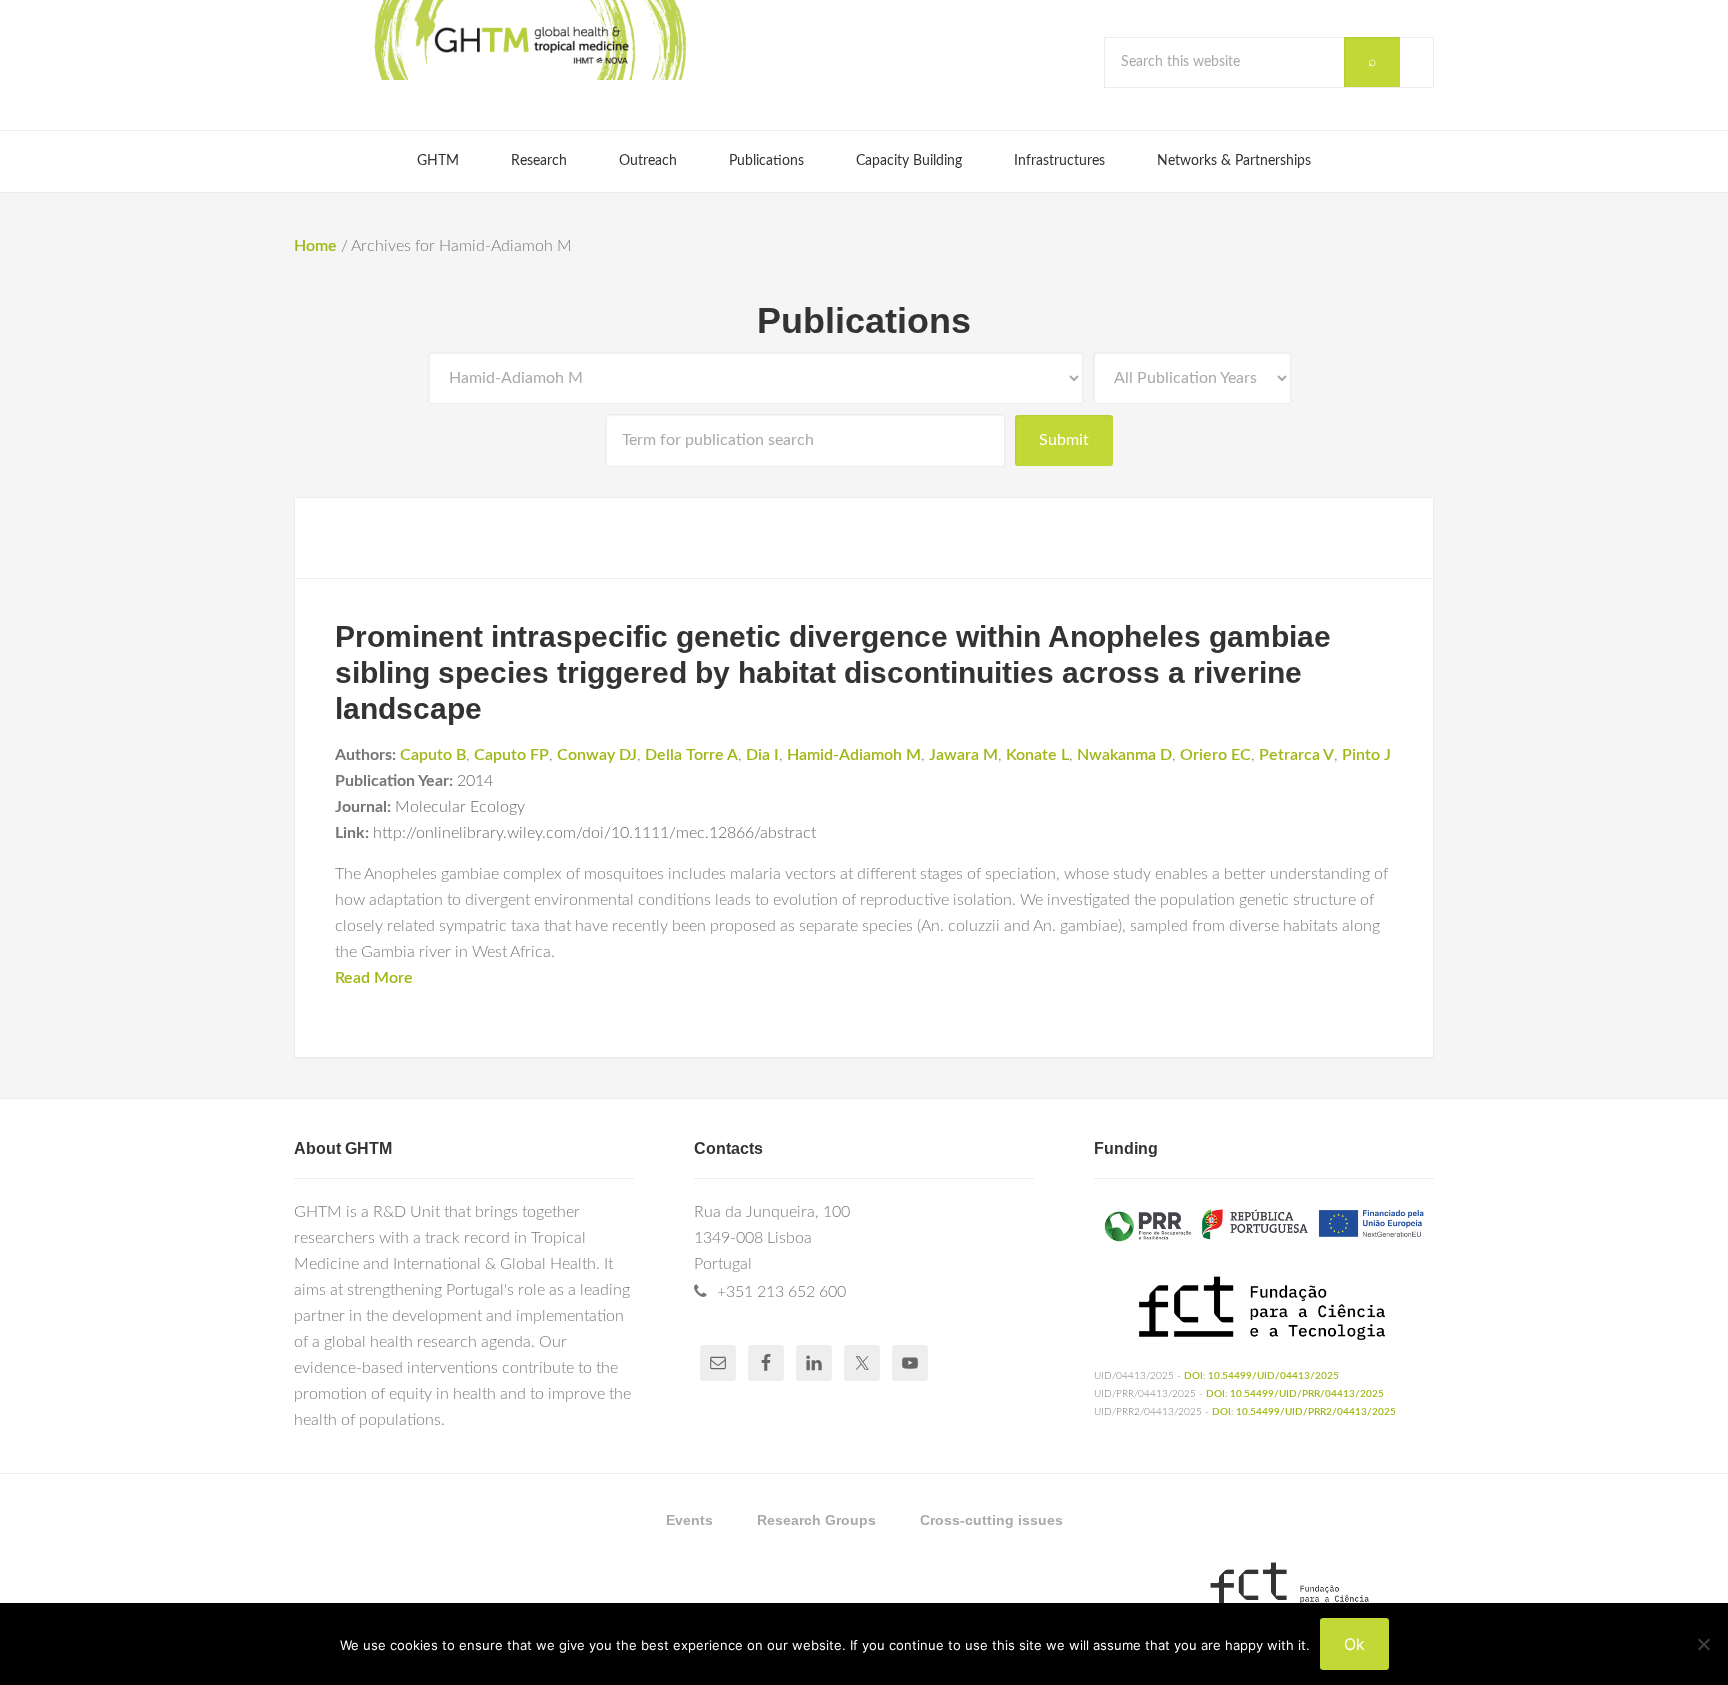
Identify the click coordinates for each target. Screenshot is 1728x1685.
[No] (1703, 1644)
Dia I (762, 755)
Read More (374, 978)
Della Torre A (691, 755)
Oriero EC (1215, 755)
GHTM (529, 40)
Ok (1354, 1644)
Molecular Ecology (460, 807)
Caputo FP (511, 755)
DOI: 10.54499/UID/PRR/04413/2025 (1295, 1394)
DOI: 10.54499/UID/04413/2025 (1261, 1376)
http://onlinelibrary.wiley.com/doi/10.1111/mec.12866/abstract (594, 833)
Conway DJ (597, 755)
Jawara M (963, 755)
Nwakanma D (1124, 755)
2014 (475, 781)
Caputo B (433, 755)
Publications (864, 320)
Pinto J (1366, 755)
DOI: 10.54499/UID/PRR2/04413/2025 (1304, 1412)
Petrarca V (1296, 755)
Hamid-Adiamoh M (854, 755)
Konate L (1037, 755)
